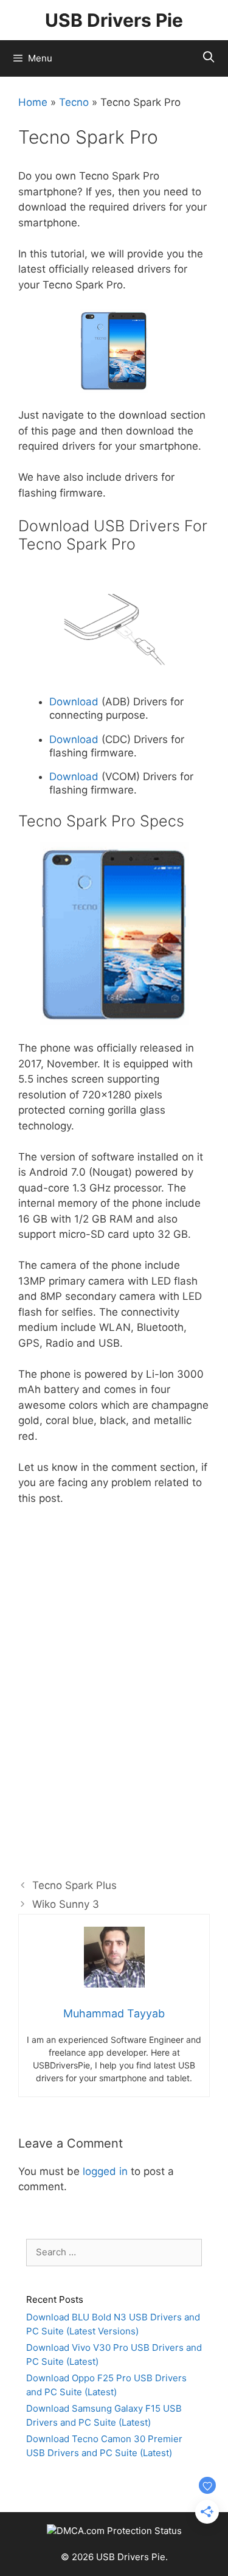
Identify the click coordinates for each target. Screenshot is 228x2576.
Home (33, 102)
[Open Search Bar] (209, 57)
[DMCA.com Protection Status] (114, 2531)
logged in (105, 2171)
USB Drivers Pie (114, 20)
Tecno (74, 102)
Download (74, 702)
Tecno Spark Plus (74, 1885)
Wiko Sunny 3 (66, 1904)
